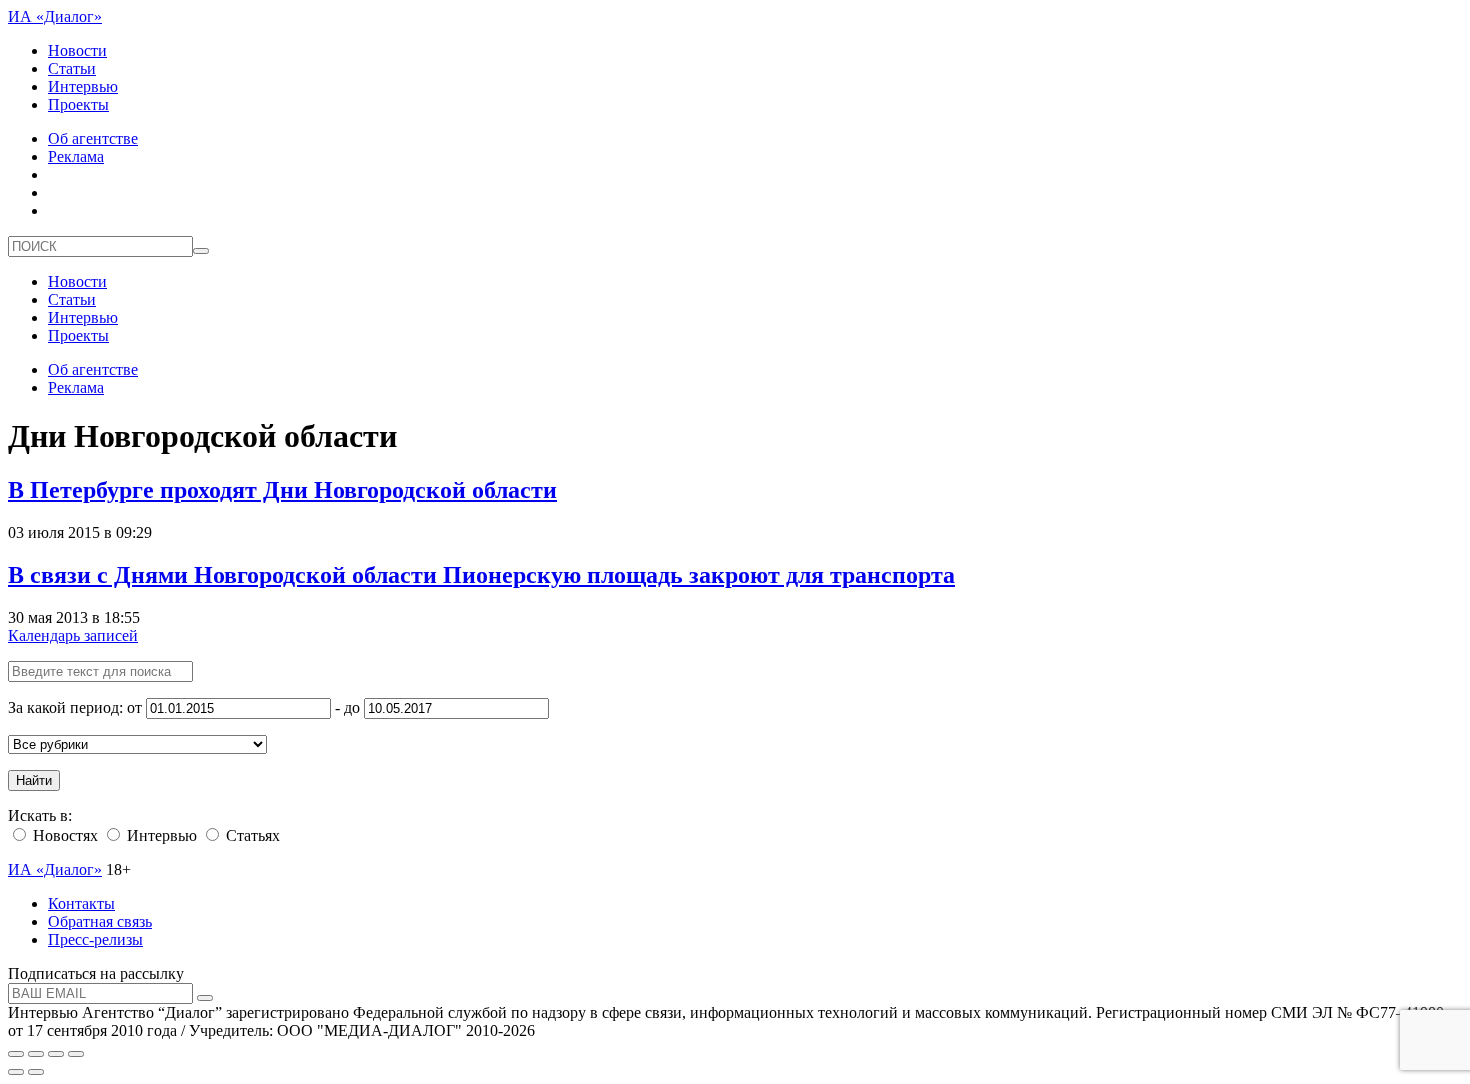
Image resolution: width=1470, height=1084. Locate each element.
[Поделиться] (36, 1054)
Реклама (76, 156)
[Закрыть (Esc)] (16, 1054)
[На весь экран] (56, 1054)
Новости (77, 50)
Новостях (63, 835)
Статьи (72, 68)
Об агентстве (93, 138)
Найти (34, 780)
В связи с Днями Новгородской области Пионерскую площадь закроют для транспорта (481, 575)
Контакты (81, 903)
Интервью (83, 86)
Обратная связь (100, 921)
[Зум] (76, 1054)
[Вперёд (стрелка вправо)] (36, 1072)
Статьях (251, 835)
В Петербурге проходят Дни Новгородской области (282, 490)
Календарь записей (73, 635)
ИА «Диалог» (55, 16)
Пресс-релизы (95, 939)
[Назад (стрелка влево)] (16, 1072)
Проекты (78, 104)
